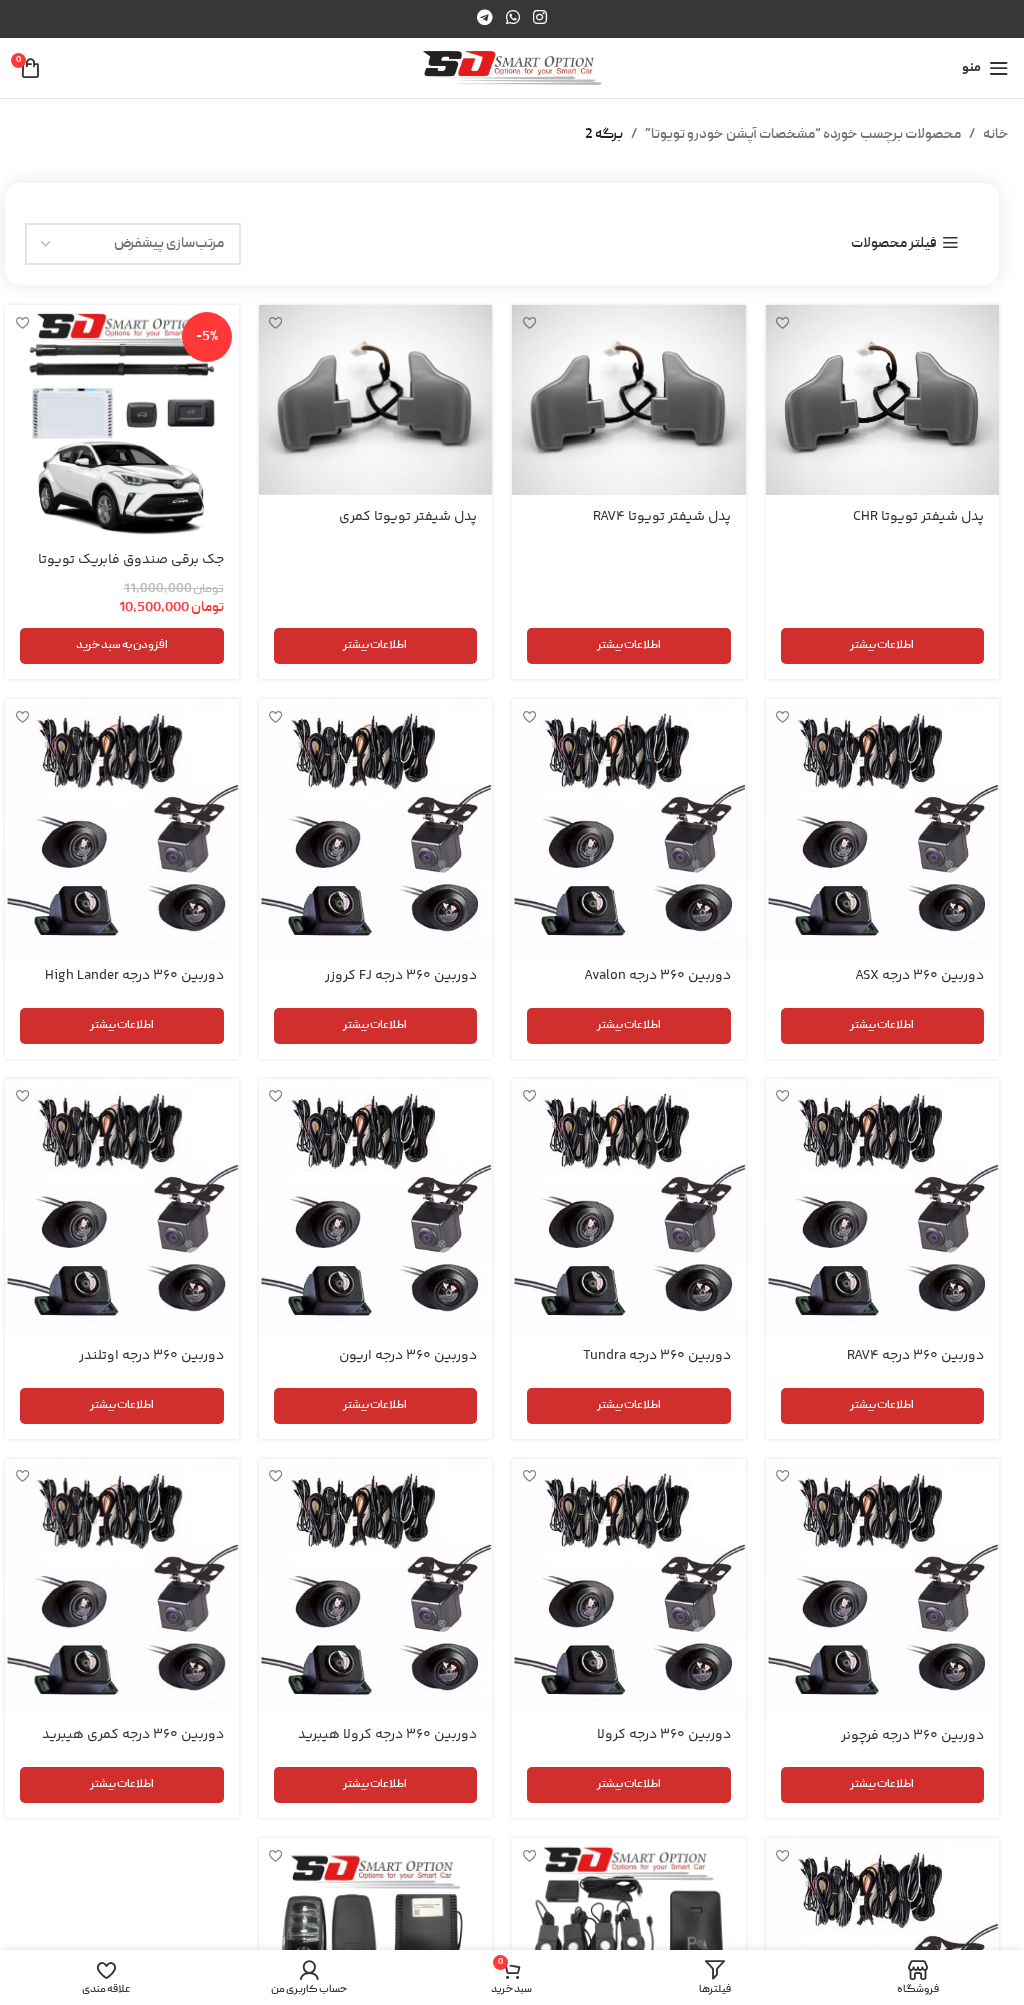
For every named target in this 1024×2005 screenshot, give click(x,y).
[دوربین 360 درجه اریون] (376, 1207)
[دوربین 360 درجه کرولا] (629, 1587)
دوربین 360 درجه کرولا (664, 1735)
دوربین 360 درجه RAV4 (915, 1356)
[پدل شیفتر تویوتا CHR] (883, 400)
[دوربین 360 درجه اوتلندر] (122, 1207)
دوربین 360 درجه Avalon (657, 976)
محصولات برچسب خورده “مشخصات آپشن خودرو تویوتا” (803, 135)
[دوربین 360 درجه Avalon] (629, 827)
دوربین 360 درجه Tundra (657, 1356)
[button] (122, 646)
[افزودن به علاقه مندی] (783, 322)
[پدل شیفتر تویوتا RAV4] (629, 400)
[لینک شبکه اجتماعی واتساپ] (512, 18)
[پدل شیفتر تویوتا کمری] (376, 400)
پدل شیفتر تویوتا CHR (918, 517)
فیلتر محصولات (894, 243)
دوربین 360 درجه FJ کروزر (401, 976)
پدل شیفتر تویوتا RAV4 (662, 517)
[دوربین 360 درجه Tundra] (629, 1207)
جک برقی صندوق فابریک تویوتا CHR (131, 570)
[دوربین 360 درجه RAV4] (883, 1207)
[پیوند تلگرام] (484, 18)
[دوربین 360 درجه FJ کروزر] (376, 827)
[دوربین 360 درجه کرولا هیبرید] (376, 1587)
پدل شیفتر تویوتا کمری (408, 517)
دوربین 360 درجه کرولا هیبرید (387, 1735)
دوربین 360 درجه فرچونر (912, 1736)
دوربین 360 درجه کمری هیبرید (133, 1735)
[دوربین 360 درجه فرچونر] (883, 1587)
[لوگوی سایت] (512, 69)
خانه (996, 135)
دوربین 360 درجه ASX (919, 976)
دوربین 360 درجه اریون (408, 1356)
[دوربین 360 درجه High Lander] (122, 827)
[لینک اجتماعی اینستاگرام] (540, 18)
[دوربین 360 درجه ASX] (883, 827)
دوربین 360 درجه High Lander (134, 976)
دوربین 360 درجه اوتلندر (151, 1356)
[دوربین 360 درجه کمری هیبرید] (122, 1587)
